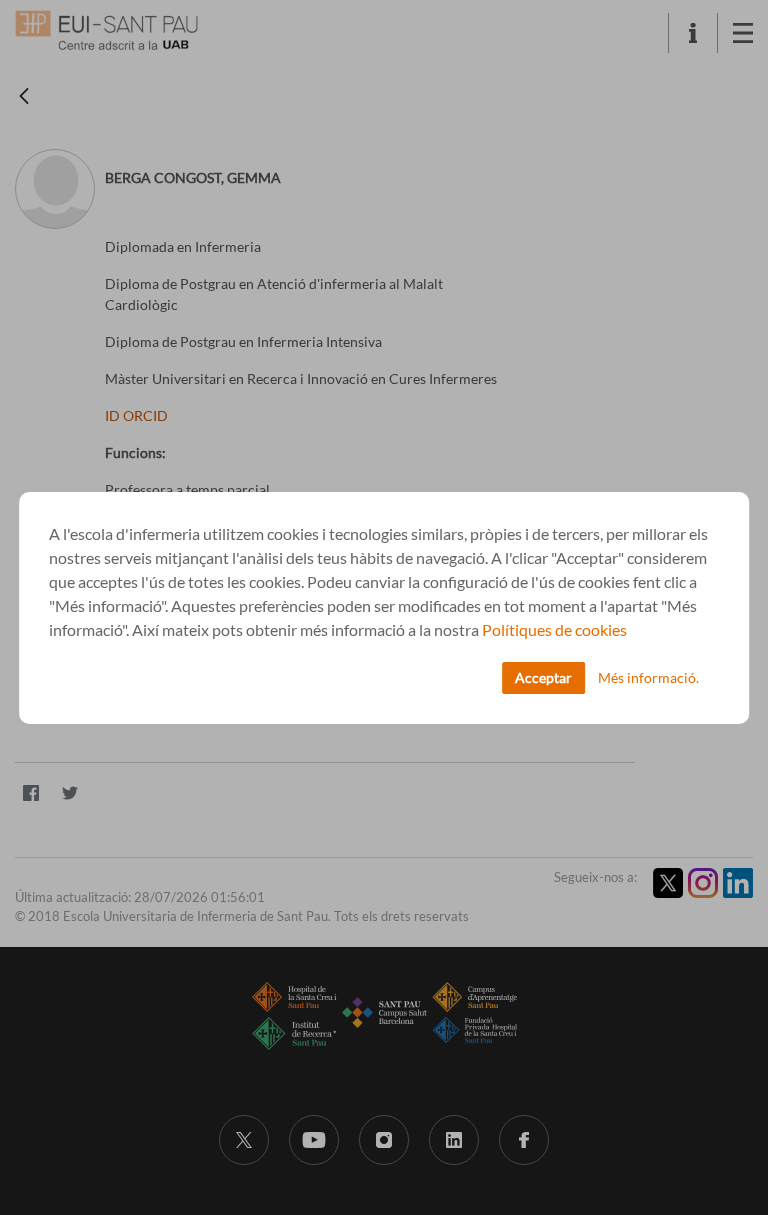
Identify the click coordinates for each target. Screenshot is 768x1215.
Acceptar (543, 677)
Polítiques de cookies (554, 629)
